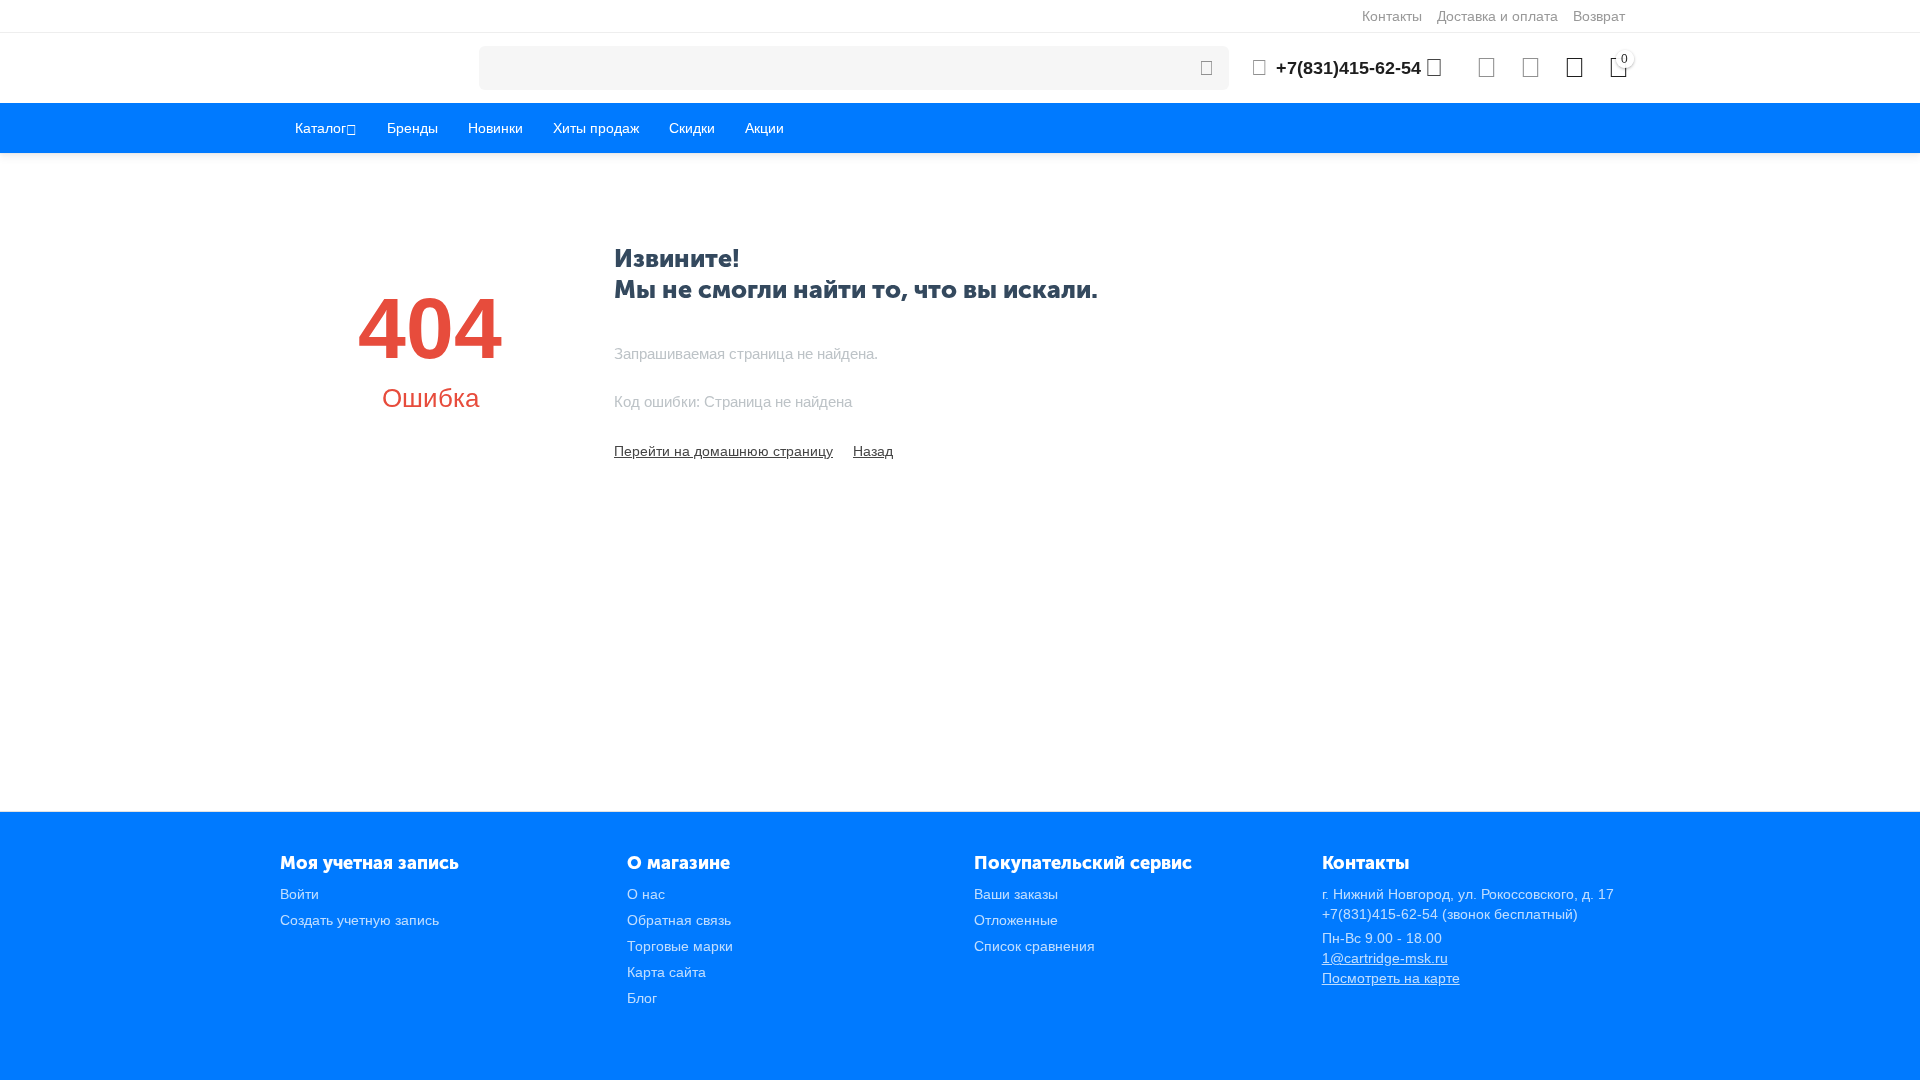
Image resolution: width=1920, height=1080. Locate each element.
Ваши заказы (1016, 894)
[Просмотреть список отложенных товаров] (1530, 68)
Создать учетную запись (359, 920)
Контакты (1392, 16)
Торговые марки (680, 946)
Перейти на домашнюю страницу (723, 451)
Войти (299, 894)
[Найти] (1207, 68)
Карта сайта (666, 972)
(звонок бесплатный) (1450, 914)
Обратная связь (679, 920)
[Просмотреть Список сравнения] (1486, 68)
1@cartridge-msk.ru (1385, 958)
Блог (642, 998)
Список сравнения (1034, 946)
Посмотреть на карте (1391, 978)
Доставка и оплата (1497, 16)
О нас (646, 894)
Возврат (1599, 16)
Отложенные (1016, 920)
